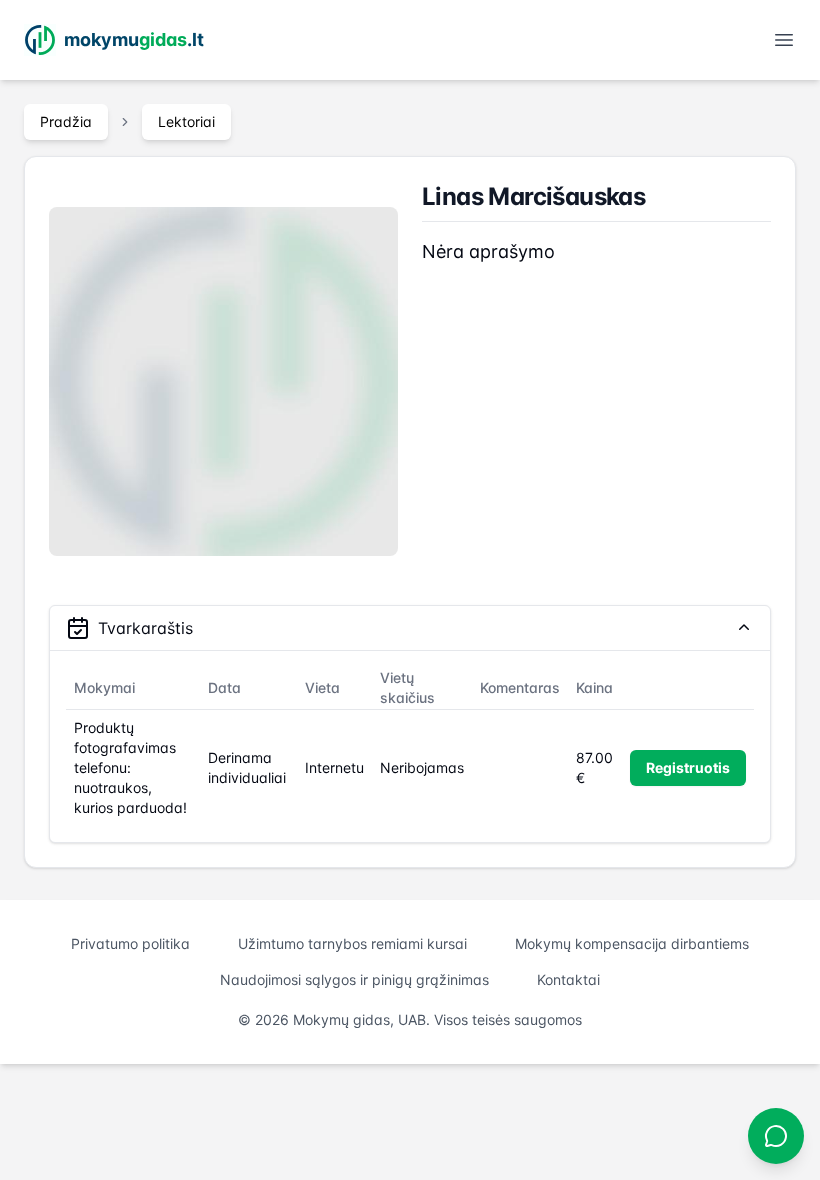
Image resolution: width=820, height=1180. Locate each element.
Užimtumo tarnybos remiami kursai (352, 943)
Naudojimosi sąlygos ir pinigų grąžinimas (354, 979)
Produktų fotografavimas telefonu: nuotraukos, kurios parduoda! (130, 767)
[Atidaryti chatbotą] (776, 1136)
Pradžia (66, 121)
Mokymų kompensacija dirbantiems (632, 943)
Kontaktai (568, 979)
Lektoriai (186, 121)
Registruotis (688, 767)
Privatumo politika (130, 943)
